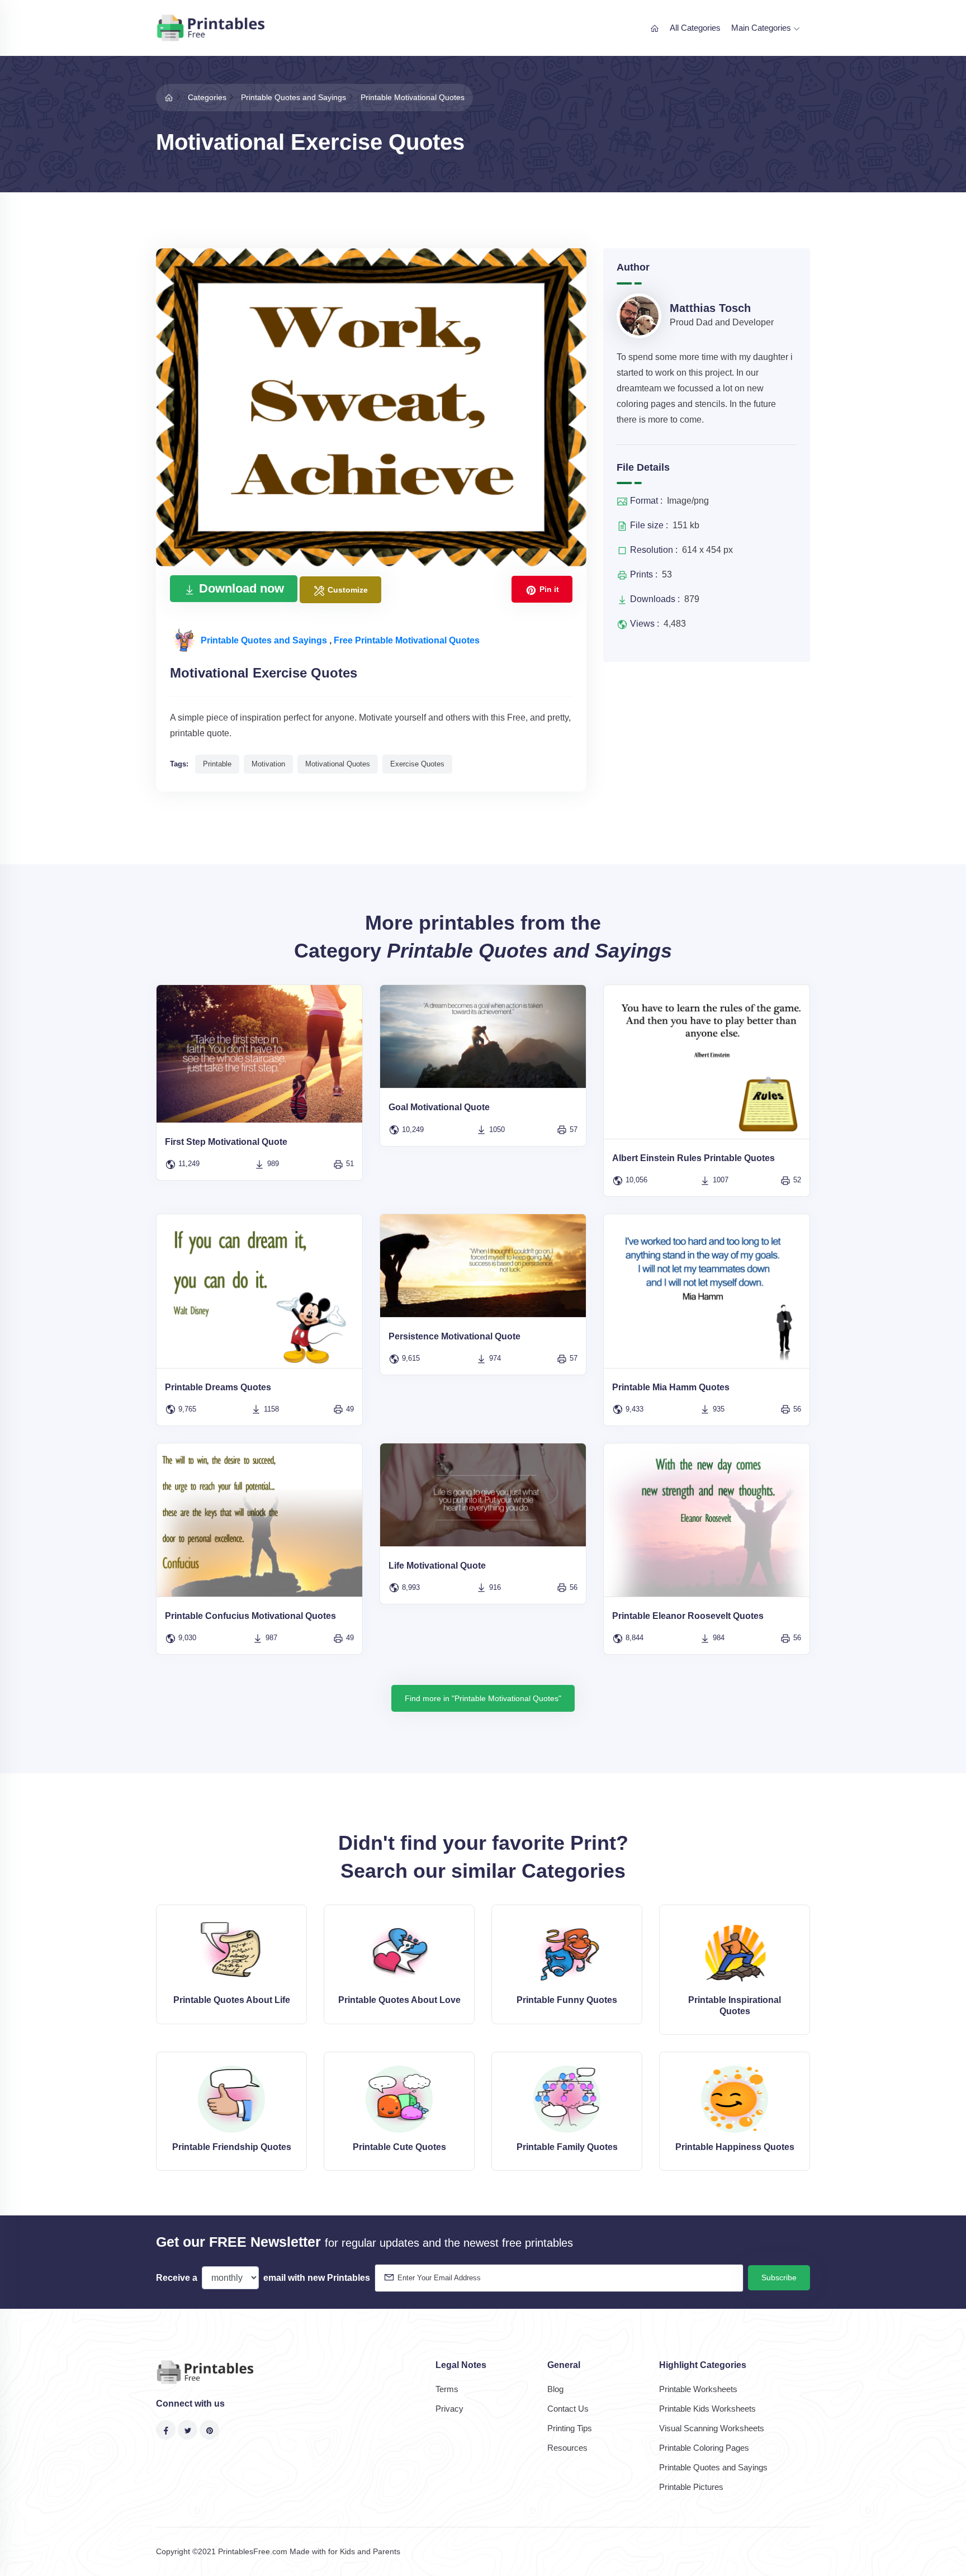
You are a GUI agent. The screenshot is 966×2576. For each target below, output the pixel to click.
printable (217, 764)
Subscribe (779, 2277)
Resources (567, 2448)
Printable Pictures (691, 2487)
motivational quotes (338, 764)
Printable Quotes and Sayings (265, 640)
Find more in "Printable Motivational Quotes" (483, 1698)
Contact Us (568, 2409)
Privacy (449, 2409)
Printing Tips (570, 2428)
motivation (268, 764)
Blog (555, 2389)
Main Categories (762, 28)
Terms (447, 2389)
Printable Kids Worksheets (707, 2409)
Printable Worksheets (698, 2389)
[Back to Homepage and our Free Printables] (169, 97)
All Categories (695, 28)
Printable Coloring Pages (704, 2448)
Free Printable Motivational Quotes (407, 640)
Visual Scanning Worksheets (712, 2428)
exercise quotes (417, 764)
